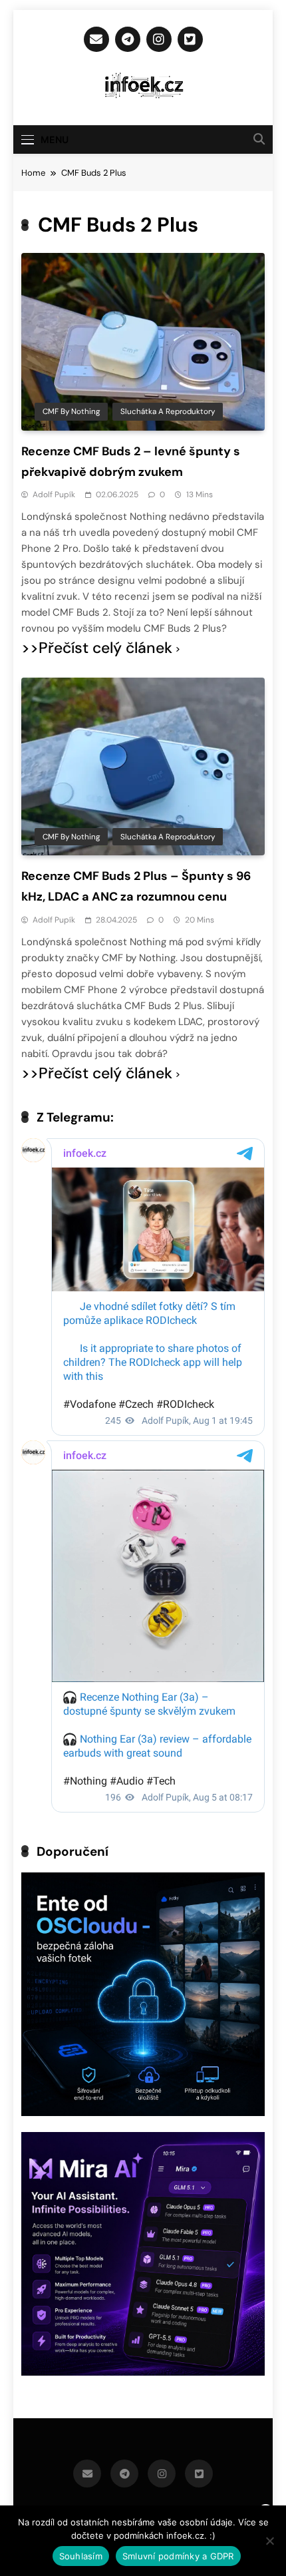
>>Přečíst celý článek (97, 648)
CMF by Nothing (71, 411)
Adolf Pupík (54, 495)
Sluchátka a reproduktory (168, 411)
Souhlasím (81, 2556)
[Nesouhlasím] (269, 2541)
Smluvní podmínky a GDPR (178, 2556)
